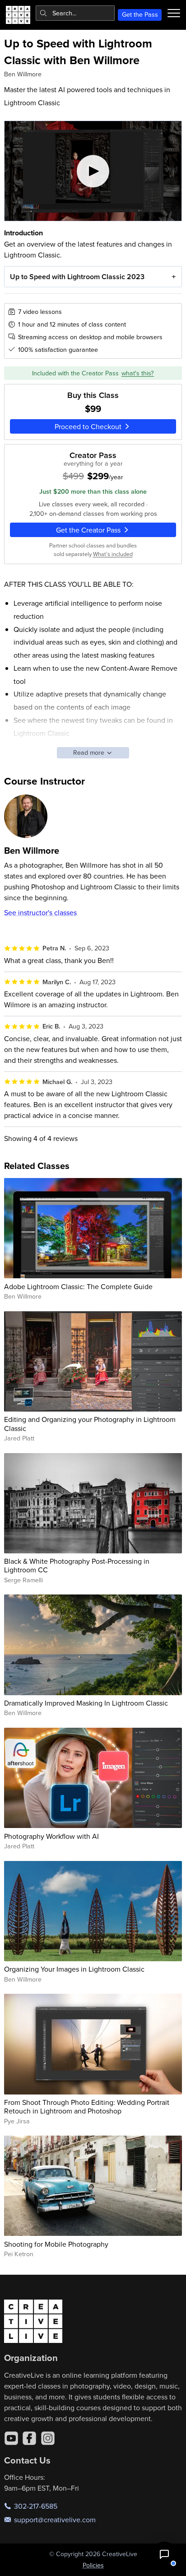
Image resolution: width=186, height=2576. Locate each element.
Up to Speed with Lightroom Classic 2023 (77, 277)
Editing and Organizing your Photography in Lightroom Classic (90, 1424)
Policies (93, 2565)
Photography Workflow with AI (51, 1836)
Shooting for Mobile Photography (56, 2244)
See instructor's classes (40, 912)
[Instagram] (48, 2438)
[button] (164, 2554)
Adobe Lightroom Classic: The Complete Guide (78, 1286)
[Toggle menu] (174, 13)
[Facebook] (29, 2438)
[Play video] (93, 171)
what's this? (138, 373)
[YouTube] (11, 2438)
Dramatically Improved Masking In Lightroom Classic (86, 1703)
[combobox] (75, 13)
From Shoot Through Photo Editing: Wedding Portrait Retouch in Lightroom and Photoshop (87, 2106)
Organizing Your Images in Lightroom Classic (74, 1969)
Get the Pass (140, 14)
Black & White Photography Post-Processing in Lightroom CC (77, 1565)
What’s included (113, 554)
